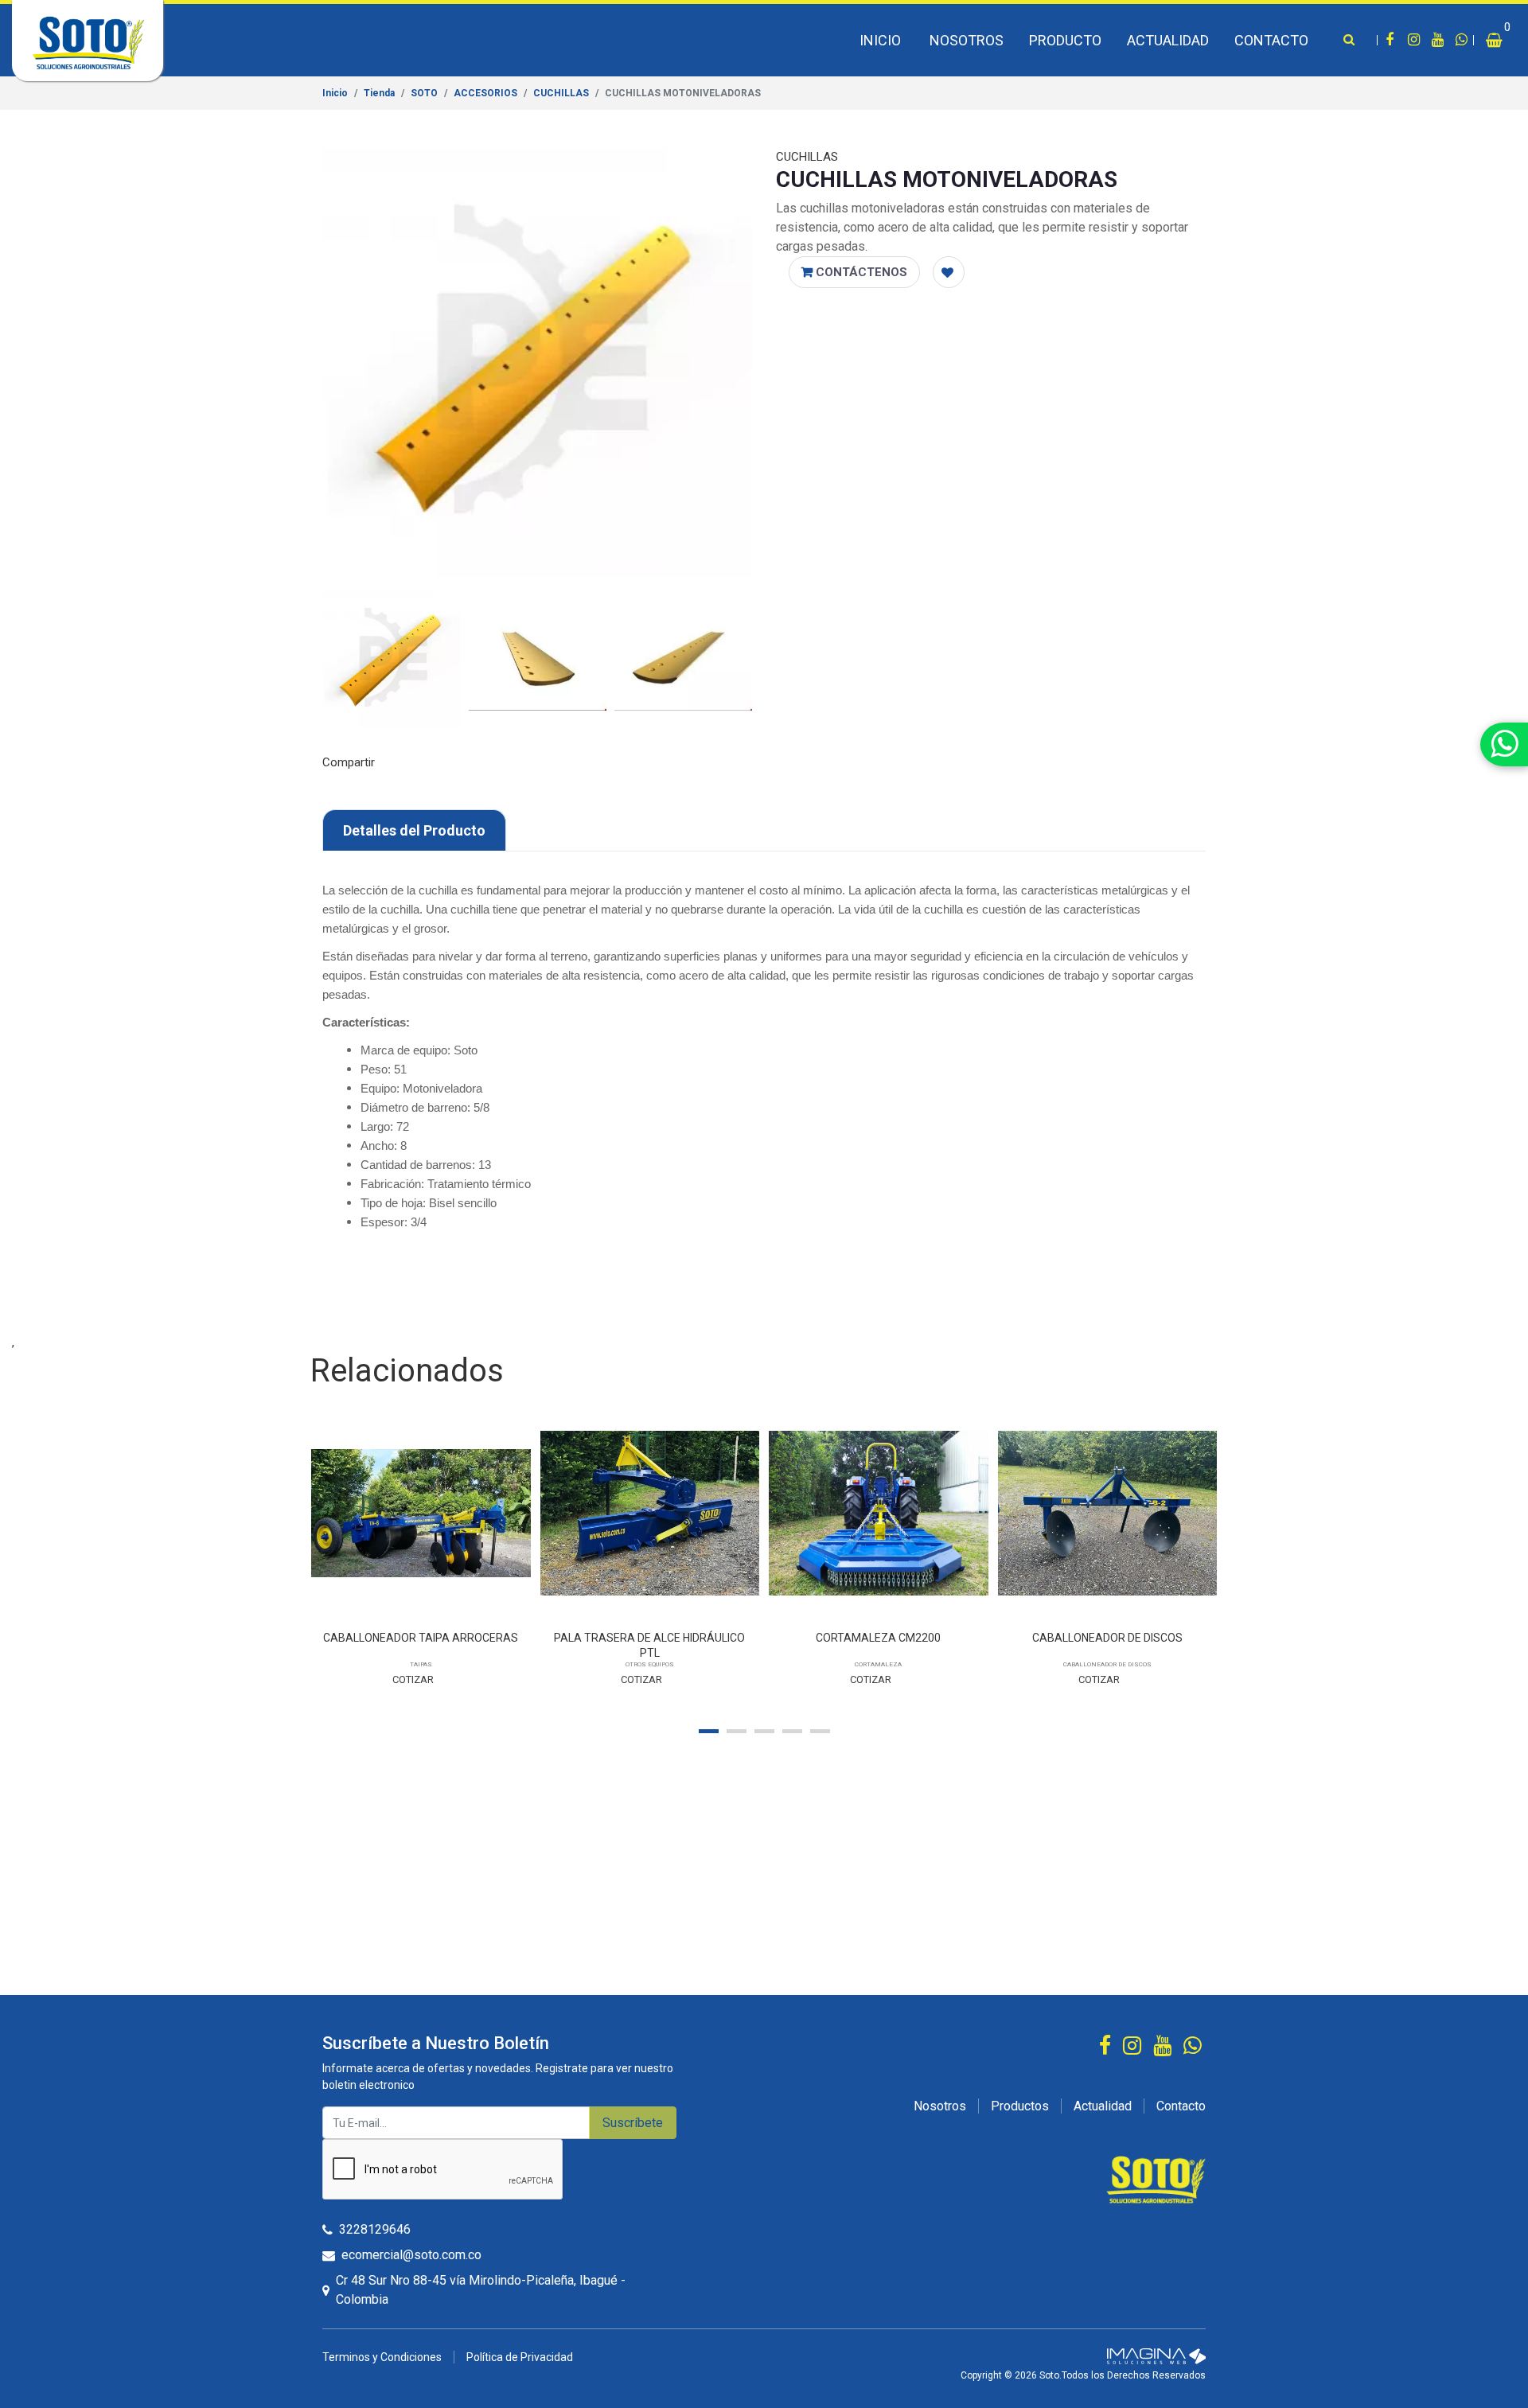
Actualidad (1168, 40)
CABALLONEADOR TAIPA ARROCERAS (421, 1638)
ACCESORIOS (485, 93)
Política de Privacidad (520, 2357)
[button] (1501, 40)
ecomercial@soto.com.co (411, 2255)
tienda (379, 93)
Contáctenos (860, 272)
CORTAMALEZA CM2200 (878, 1638)
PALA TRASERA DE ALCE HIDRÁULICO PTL (649, 1645)
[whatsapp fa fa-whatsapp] (1461, 41)
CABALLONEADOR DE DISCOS (1107, 1638)
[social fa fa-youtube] (1437, 41)
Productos (1020, 2106)
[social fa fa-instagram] (1413, 41)
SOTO (424, 93)
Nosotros (967, 40)
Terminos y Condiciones (382, 2357)
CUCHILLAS (561, 93)
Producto (1065, 40)
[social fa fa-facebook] (1390, 41)
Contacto (1271, 40)
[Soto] (1156, 2179)
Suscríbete (633, 2123)
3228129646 (375, 2229)
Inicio (880, 40)
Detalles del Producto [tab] (414, 830)
